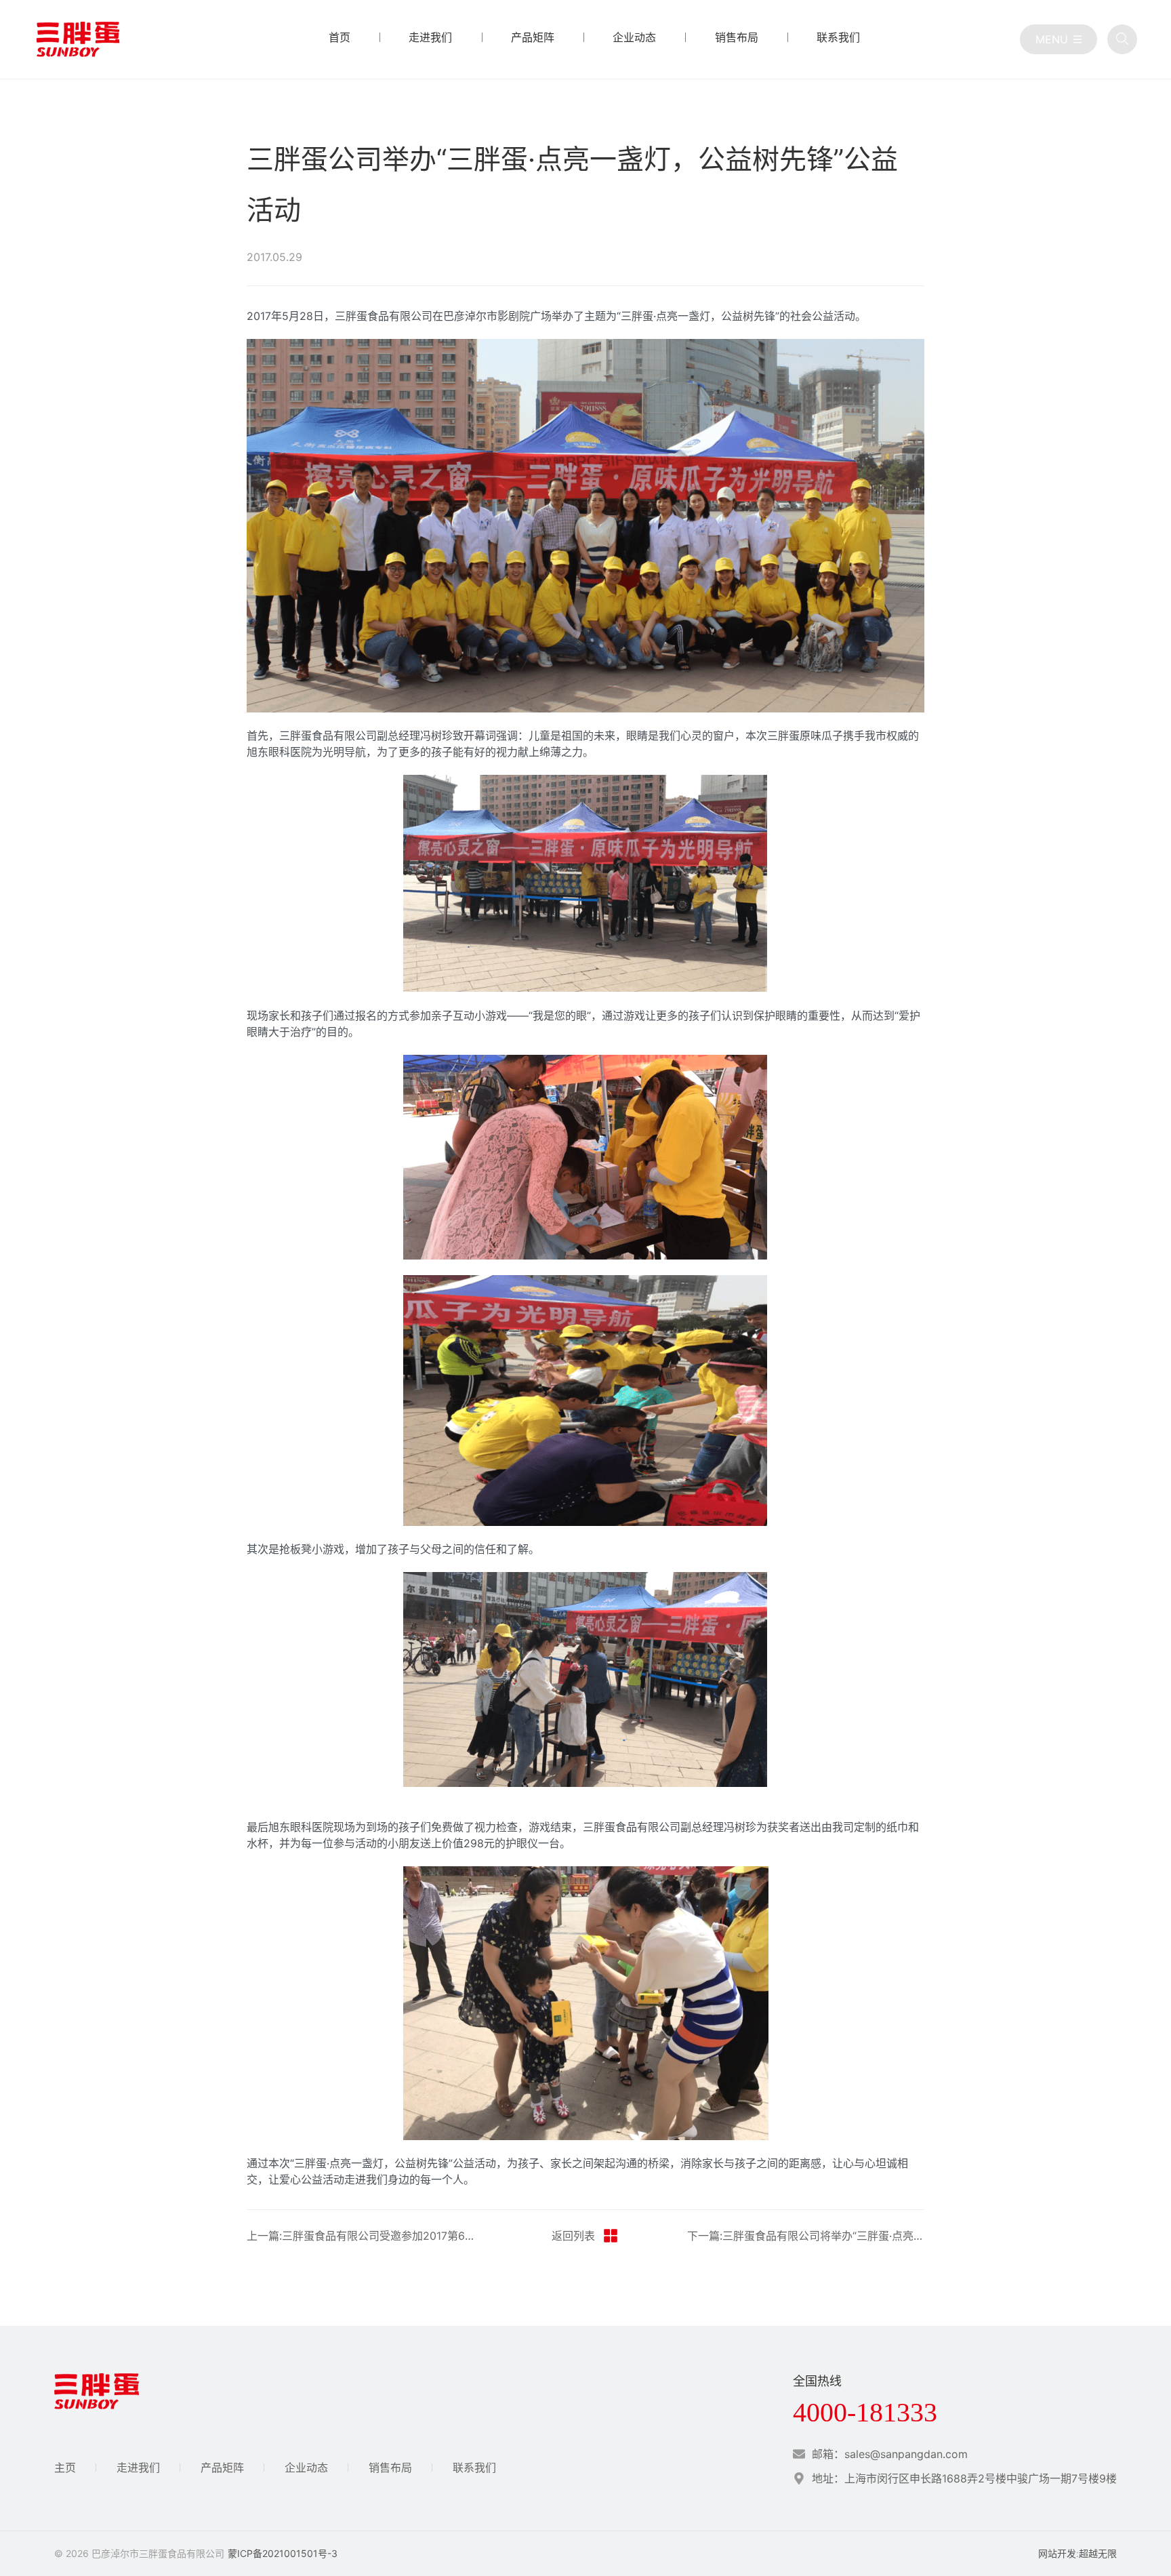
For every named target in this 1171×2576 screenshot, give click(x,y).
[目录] (1059, 39)
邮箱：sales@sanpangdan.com (890, 2454)
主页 (65, 2468)
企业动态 (306, 2468)
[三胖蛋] (78, 39)
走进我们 (138, 2468)
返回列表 (573, 2236)
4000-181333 (865, 2413)
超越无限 (1098, 2553)
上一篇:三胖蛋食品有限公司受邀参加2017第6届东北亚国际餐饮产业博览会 (365, 2236)
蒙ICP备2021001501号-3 (283, 2553)
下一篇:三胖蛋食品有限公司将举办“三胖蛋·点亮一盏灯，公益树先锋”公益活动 (806, 2236)
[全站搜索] (1122, 39)
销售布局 (390, 2468)
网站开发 (1057, 2553)
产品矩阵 (222, 2468)
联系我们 (474, 2468)
